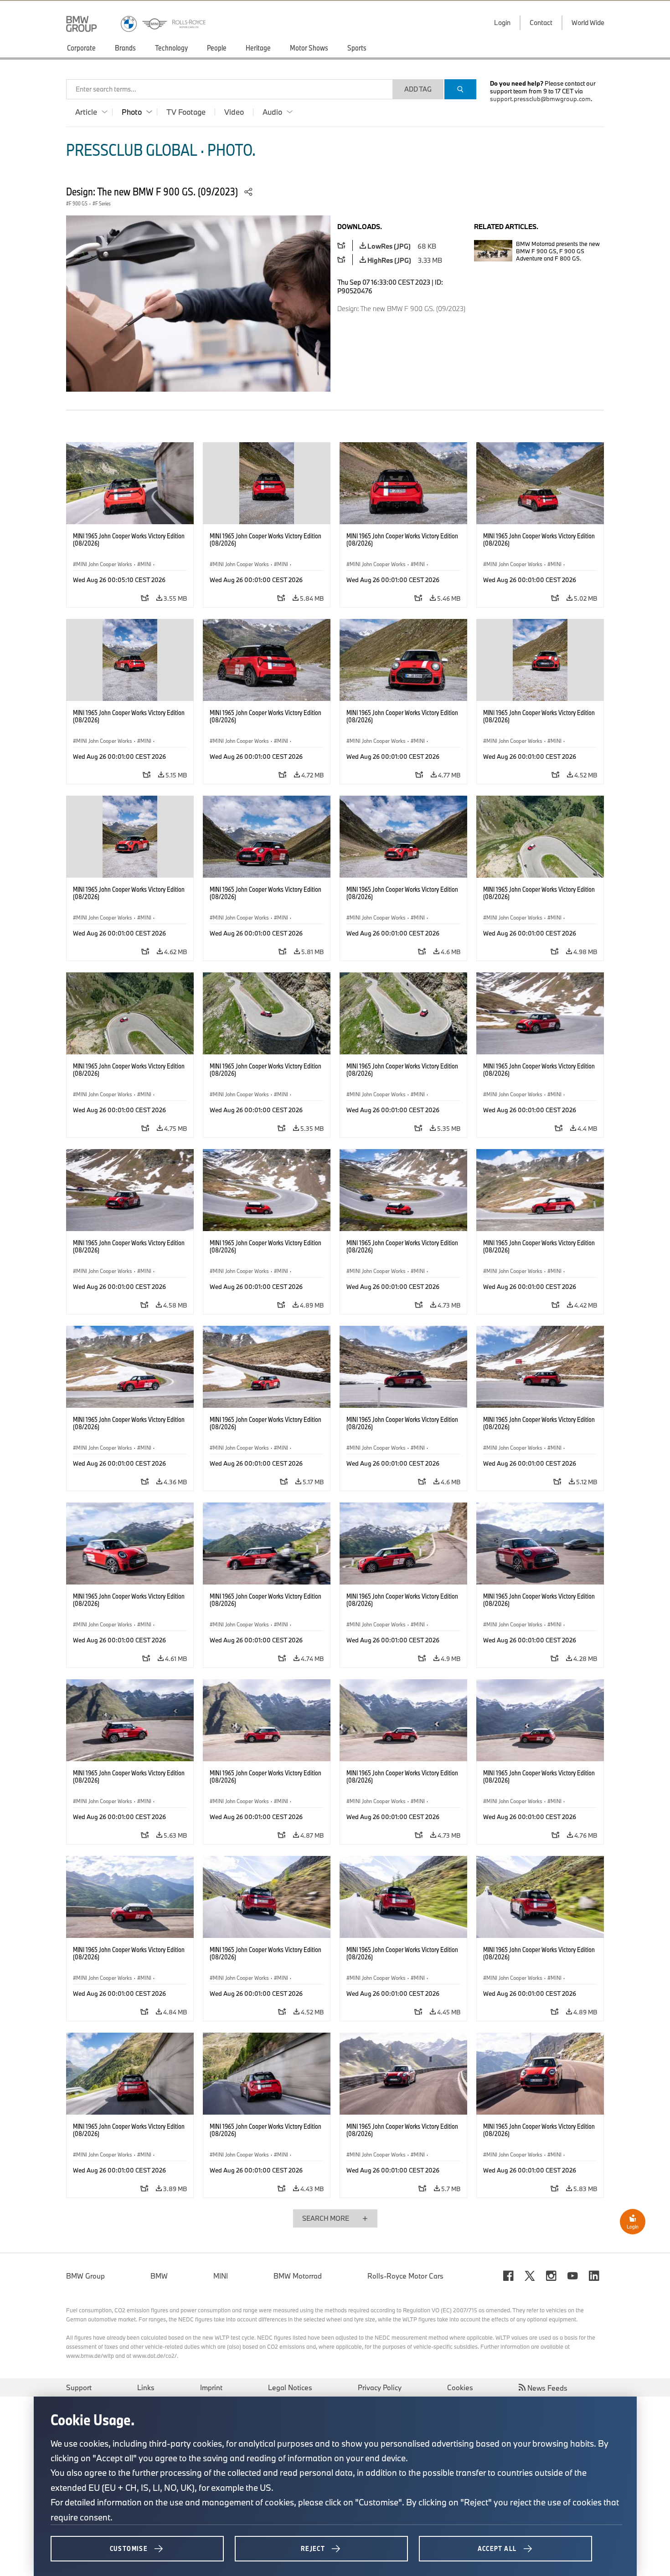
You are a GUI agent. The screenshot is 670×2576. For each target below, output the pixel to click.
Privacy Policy (380, 2387)
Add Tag (418, 89)
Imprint (211, 2387)
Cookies (460, 2387)
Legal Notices (290, 2387)
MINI (221, 2276)
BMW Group (85, 2276)
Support (79, 2387)
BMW (159, 2276)
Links (146, 2387)
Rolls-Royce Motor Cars (405, 2276)
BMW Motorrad (298, 2276)
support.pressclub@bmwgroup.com (540, 99)
